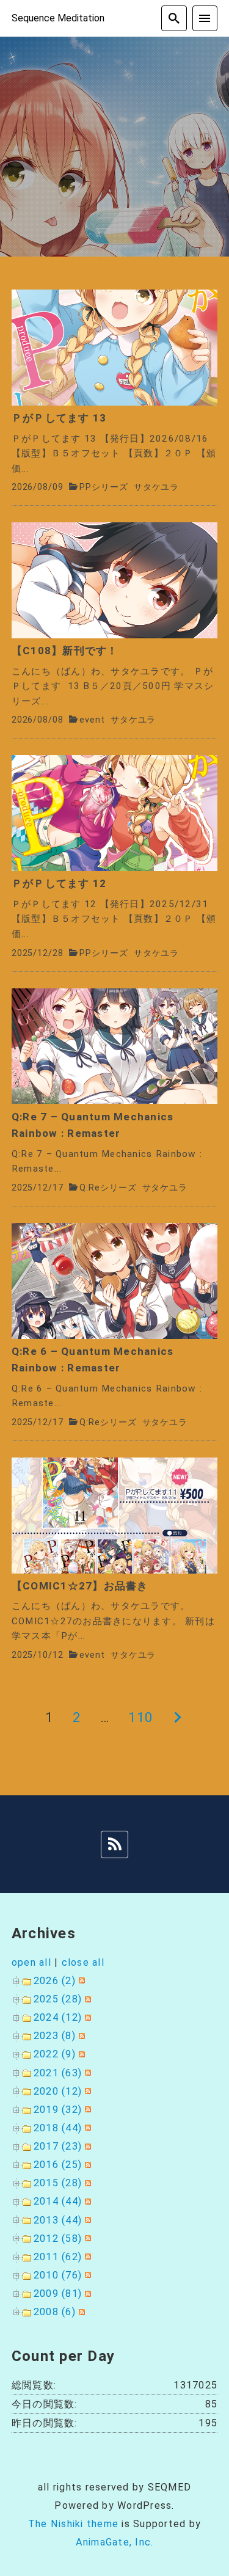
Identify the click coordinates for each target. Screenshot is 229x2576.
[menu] (205, 18)
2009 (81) (58, 2293)
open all (31, 1962)
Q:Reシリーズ (108, 1188)
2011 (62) (58, 2257)
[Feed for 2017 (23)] (86, 2146)
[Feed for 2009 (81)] (86, 2293)
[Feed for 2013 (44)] (86, 2220)
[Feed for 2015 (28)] (86, 2183)
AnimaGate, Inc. (115, 2542)
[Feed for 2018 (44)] (86, 2128)
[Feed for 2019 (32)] (86, 2110)
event (92, 720)
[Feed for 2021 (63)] (86, 2073)
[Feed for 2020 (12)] (86, 2091)
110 (140, 1717)
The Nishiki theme (73, 2524)
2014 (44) (58, 2201)
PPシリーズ (104, 487)
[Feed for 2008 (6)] (80, 2312)
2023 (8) (55, 2036)
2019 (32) (58, 2110)
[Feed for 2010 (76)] (86, 2275)
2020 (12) (58, 2091)
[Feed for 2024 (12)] (86, 2017)
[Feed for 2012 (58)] (86, 2238)
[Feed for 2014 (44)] (86, 2201)
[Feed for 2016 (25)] (86, 2165)
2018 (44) (58, 2128)
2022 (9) (55, 2054)
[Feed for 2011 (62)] (86, 2257)
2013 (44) (58, 2220)
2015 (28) (58, 2183)
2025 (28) (58, 1999)
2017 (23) (58, 2146)
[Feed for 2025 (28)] (86, 1999)
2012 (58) (58, 2238)
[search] (174, 18)
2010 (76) (58, 2275)
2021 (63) (58, 2073)
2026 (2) (55, 1981)
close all (83, 1962)
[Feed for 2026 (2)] (80, 1981)
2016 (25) (58, 2165)
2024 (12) (58, 2017)
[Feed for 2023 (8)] (80, 2036)
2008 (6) (55, 2312)
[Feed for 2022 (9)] (80, 2054)
